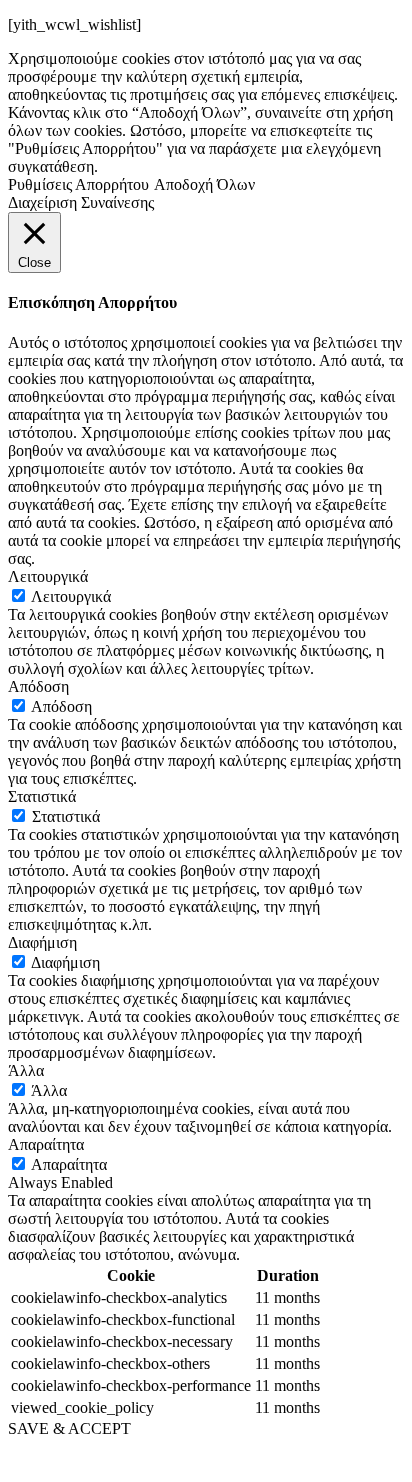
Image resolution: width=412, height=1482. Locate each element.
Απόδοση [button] (38, 686)
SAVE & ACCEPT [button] (69, 1428)
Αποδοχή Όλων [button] (204, 184)
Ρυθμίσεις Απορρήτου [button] (78, 184)
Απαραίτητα (69, 1164)
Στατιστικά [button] (42, 796)
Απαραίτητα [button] (46, 1144)
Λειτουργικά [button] (48, 576)
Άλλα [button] (26, 1070)
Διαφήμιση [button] (42, 942)
